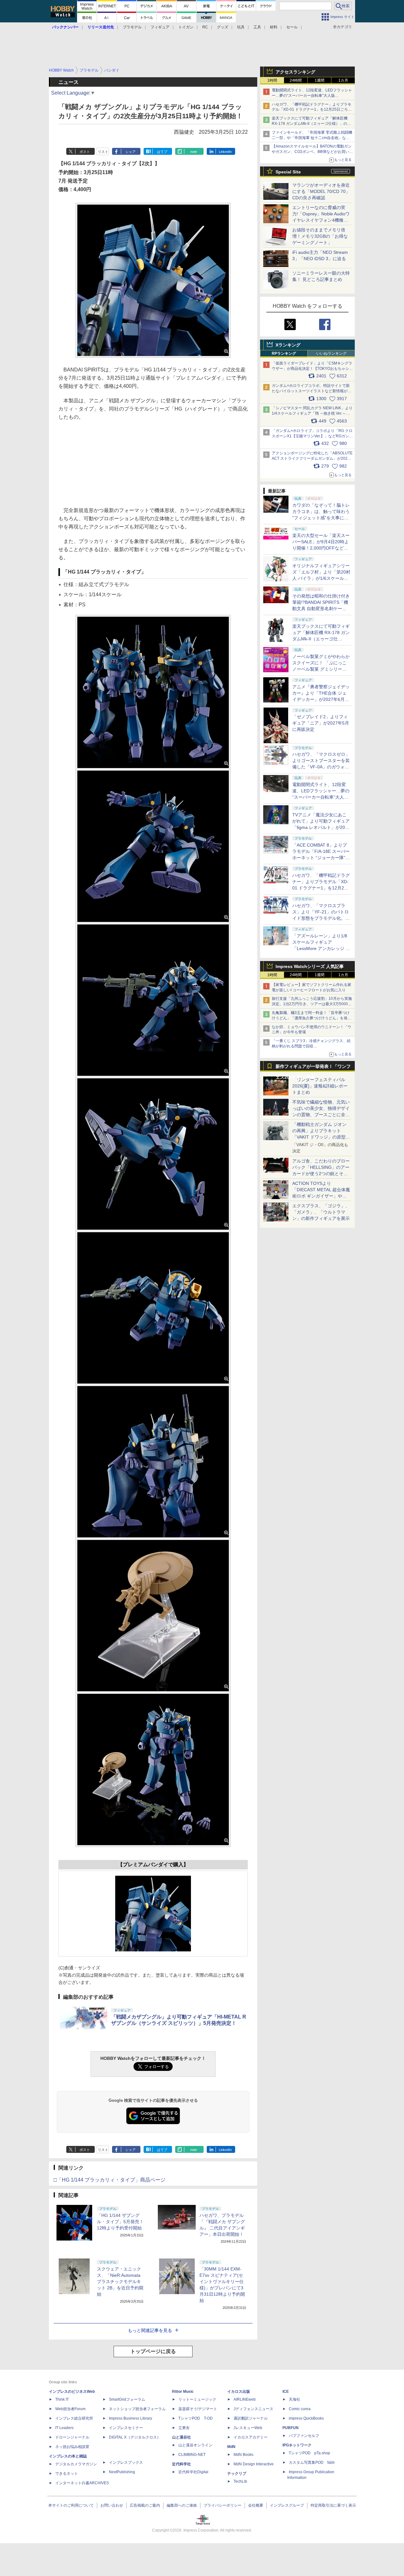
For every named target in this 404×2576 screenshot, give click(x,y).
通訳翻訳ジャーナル (251, 2418)
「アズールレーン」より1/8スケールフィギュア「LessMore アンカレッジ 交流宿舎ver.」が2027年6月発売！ (321, 948)
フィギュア (160, 27)
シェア (131, 152)
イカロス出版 (239, 2392)
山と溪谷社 (181, 2437)
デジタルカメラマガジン (76, 2464)
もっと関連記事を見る (150, 2330)
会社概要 (256, 2505)
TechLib (240, 2481)
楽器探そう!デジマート (198, 2409)
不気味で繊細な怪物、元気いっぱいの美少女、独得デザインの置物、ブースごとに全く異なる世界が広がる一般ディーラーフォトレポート (321, 1115)
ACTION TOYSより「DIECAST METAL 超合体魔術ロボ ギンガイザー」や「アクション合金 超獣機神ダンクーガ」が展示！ (321, 1196)
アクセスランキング (295, 72)
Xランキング (288, 345)
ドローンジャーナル (72, 2437)
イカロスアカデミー (251, 2437)
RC (205, 27)
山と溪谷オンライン (195, 2445)
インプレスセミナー (126, 2428)
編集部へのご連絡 (182, 2505)
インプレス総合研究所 (74, 2418)
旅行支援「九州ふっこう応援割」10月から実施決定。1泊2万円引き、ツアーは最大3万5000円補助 (312, 1004)
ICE (286, 2392)
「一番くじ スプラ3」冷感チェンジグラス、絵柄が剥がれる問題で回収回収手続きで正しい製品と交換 (311, 1046)
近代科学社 (181, 2464)
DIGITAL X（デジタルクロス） (135, 2437)
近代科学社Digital (193, 2472)
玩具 (241, 27)
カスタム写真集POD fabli (312, 2462)
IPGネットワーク (297, 2445)
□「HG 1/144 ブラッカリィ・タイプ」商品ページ (110, 2180)
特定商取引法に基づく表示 (333, 2505)
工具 (257, 27)
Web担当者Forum (70, 2409)
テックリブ (237, 2474)
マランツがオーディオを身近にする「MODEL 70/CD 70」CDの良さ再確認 (321, 191)
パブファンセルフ (304, 2436)
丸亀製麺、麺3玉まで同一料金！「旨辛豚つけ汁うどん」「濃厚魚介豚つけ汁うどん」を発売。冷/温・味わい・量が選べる (311, 1018)
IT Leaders (64, 2428)
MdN (231, 2447)
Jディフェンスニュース (253, 2409)
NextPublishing (122, 2472)
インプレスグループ (287, 2505)
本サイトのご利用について (71, 2505)
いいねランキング (331, 353)
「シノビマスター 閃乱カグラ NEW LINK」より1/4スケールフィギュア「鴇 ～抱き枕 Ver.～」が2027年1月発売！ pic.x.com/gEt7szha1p (312, 413)
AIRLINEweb (245, 2399)
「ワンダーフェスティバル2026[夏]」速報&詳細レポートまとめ (320, 1086)
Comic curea (300, 2409)
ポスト (85, 152)
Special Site (288, 172)
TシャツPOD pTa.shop (309, 2453)
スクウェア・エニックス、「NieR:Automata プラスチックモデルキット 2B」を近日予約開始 (120, 2282)
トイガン (186, 27)
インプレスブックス (126, 2462)
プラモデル (132, 27)
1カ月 (343, 80)
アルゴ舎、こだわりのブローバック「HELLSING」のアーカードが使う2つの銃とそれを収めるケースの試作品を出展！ (321, 1174)
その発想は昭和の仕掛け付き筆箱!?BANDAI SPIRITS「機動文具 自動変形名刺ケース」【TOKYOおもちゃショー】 (321, 609)
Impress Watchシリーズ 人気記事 (310, 966)
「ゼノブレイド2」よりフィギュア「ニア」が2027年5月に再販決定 (321, 723)
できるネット (67, 2474)
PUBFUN (291, 2428)
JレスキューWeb (248, 2428)
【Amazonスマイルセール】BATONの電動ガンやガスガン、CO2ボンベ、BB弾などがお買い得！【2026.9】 (312, 152)
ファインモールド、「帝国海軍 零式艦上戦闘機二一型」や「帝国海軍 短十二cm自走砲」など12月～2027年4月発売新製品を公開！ (312, 138)
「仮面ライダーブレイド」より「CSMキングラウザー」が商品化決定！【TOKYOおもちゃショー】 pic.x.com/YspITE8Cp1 (312, 369)
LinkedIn (225, 152)
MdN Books (244, 2455)
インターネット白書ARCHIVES (82, 2483)
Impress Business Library (131, 2418)
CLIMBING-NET (192, 2455)
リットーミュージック (197, 2399)
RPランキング (284, 353)
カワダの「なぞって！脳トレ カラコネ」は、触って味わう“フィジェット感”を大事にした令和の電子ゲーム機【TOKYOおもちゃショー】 (321, 518)
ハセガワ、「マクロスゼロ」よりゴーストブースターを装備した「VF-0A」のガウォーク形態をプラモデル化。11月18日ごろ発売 (321, 767)
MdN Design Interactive (254, 2464)
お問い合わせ (112, 2505)
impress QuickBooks (306, 2418)
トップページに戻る (153, 2351)
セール (292, 27)
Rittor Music (183, 2392)
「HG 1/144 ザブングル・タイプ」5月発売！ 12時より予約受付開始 (122, 2222)
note (194, 152)
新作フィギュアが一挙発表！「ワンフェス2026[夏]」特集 (313, 1068)
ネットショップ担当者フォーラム (137, 2409)
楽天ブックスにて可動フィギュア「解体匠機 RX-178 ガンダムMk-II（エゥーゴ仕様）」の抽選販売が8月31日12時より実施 (311, 124)
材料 (274, 27)
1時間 (272, 80)
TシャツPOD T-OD (196, 2418)
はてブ (162, 152)
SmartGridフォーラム (127, 2399)
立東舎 (184, 2428)
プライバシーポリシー (223, 2505)
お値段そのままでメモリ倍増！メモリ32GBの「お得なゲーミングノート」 (320, 236)
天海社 (294, 2399)
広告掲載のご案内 (145, 2505)
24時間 (296, 80)
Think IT (62, 2399)
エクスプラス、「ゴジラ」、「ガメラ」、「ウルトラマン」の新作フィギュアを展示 (321, 1212)
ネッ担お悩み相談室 (72, 2447)
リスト (103, 152)
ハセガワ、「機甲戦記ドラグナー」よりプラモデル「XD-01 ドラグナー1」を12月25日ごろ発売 (312, 110)
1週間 (320, 80)
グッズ (223, 27)
